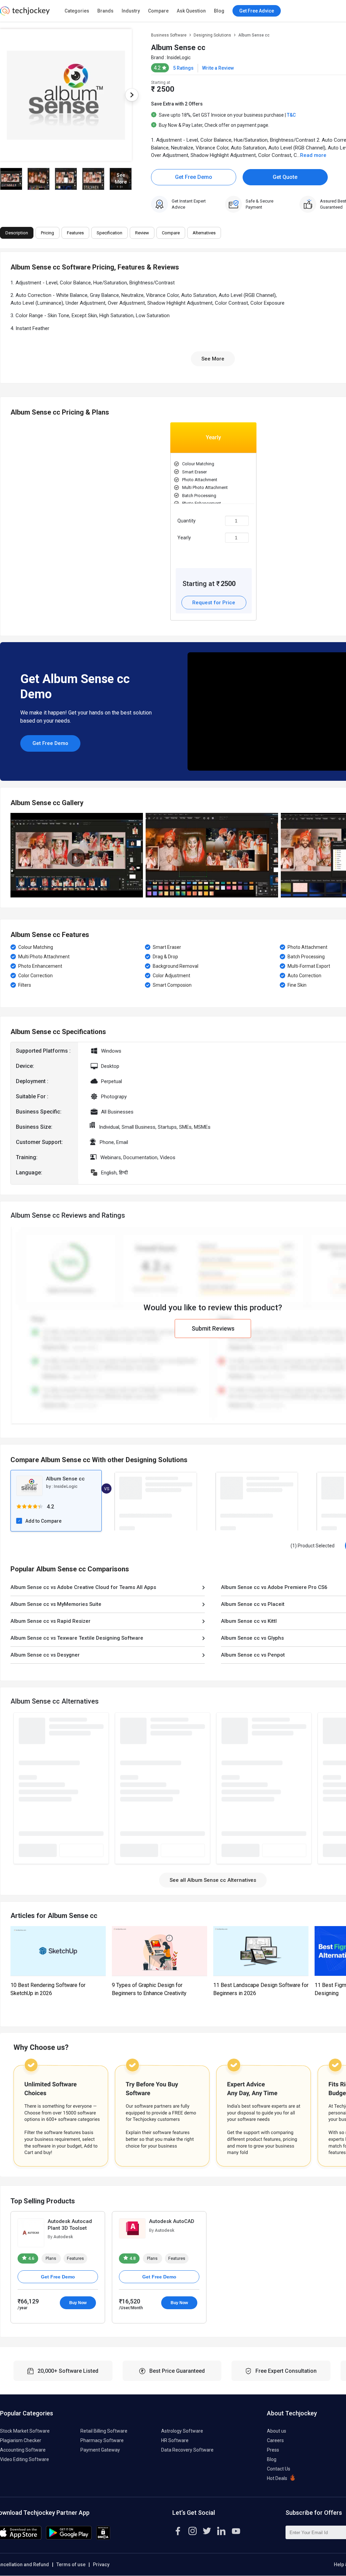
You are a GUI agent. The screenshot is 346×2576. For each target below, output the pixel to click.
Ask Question (191, 11)
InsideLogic (179, 57)
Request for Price (214, 603)
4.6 (31, 2258)
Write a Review (218, 68)
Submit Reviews (213, 1328)
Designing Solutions (212, 35)
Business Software (169, 35)
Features (75, 2258)
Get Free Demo (194, 177)
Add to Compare (43, 1521)
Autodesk (63, 2237)
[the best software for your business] (25, 14)
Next (132, 95)
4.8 (132, 2258)
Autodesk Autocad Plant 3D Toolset (70, 2225)
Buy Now (78, 2303)
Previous (10, 855)
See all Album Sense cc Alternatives (213, 1880)
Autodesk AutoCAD (172, 2221)
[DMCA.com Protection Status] (103, 2538)
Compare (158, 11)
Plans (51, 2258)
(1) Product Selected (313, 1546)
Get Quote (285, 177)
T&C (291, 115)
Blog (219, 11)
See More (213, 359)
